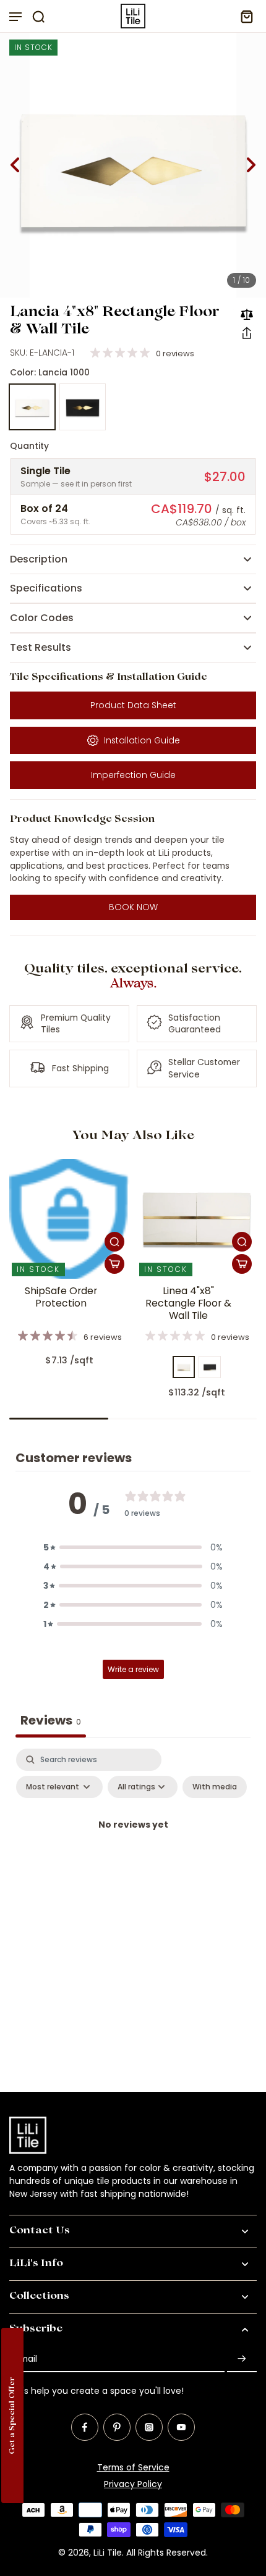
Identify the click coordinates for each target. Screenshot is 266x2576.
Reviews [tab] (51, 1720)
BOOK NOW (133, 907)
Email (26, 2359)
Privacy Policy (133, 2484)
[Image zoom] (133, 165)
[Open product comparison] (247, 314)
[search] (38, 16)
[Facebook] (85, 2427)
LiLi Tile (108, 2553)
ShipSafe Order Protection (61, 1297)
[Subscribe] (242, 2359)
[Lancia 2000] (83, 407)
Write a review (133, 1669)
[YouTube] (181, 2427)
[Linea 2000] (210, 1367)
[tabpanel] (133, 1853)
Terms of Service (133, 2467)
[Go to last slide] (15, 165)
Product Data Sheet (133, 705)
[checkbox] (215, 1787)
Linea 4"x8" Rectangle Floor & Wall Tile (188, 1303)
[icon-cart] (243, 16)
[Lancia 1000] (32, 407)
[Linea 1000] (184, 1367)
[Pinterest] (117, 2427)
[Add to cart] (114, 1264)
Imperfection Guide (133, 775)
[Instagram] (149, 2427)
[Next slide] (251, 165)
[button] (247, 333)
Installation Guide (142, 740)
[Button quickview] (114, 1242)
